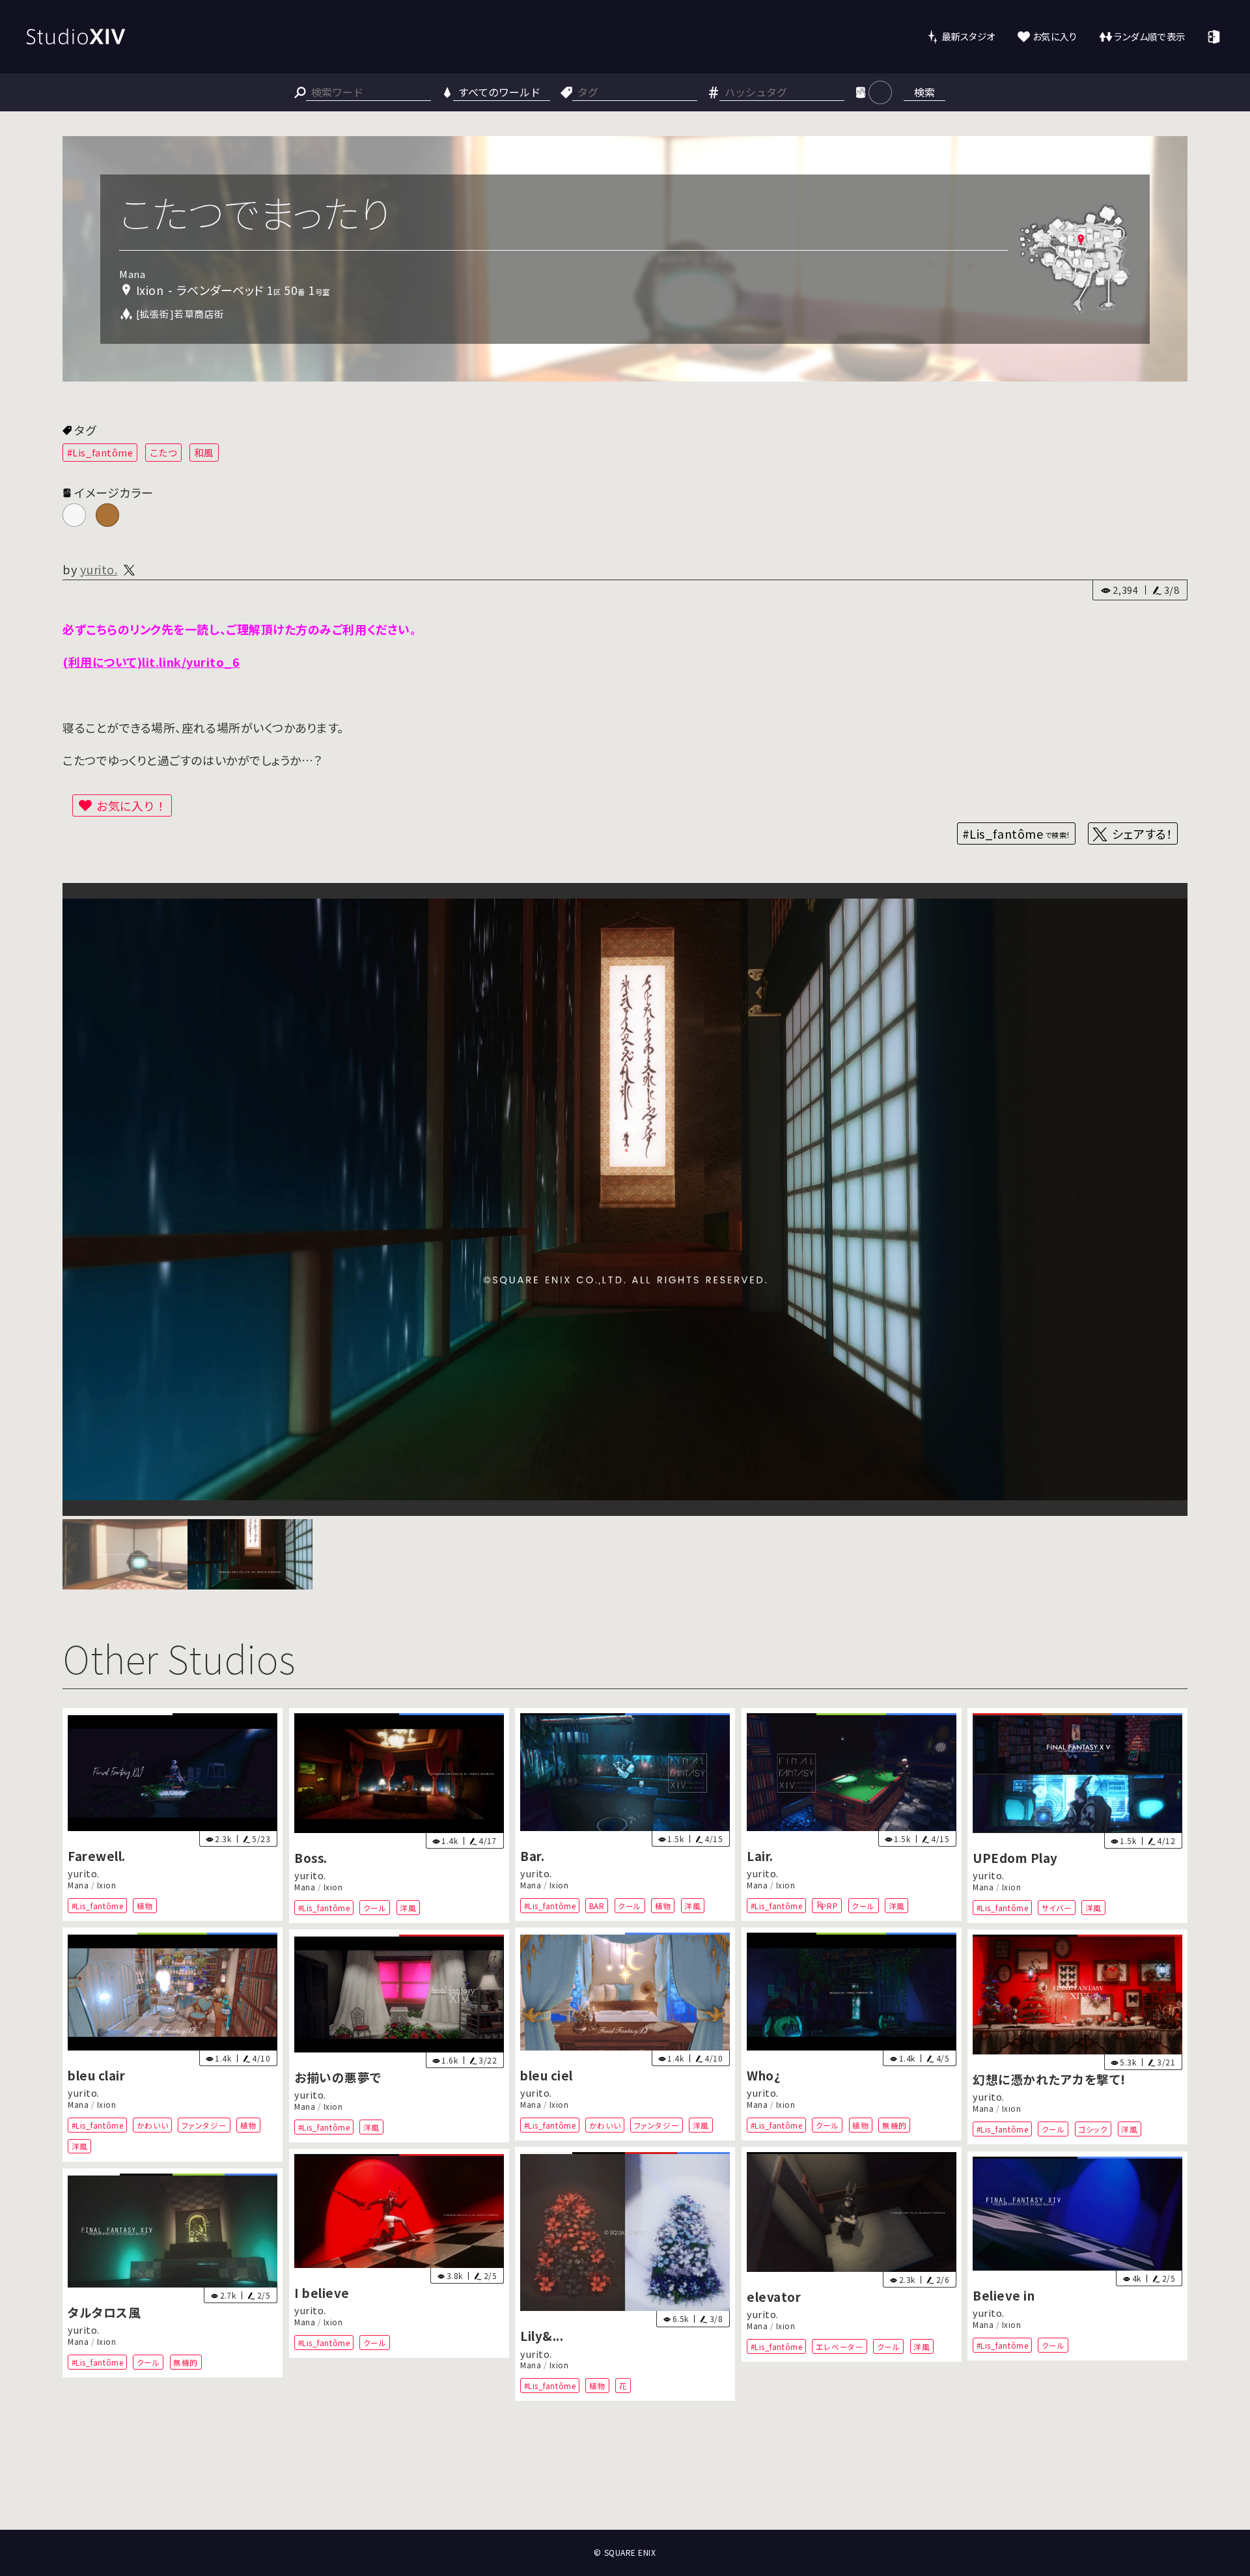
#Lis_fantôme (100, 452)
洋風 (408, 1908)
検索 (924, 92)
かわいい (152, 2125)
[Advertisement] (625, 2481)
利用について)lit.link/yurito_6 (154, 662)
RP (832, 1906)
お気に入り (1055, 36)
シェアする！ (1142, 833)
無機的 (895, 2125)
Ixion (107, 1885)
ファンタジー (204, 2125)
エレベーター (840, 2346)
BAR (597, 1906)
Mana (78, 1885)
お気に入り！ (132, 805)
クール (374, 1908)
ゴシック (1093, 2129)
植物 (145, 1906)
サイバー (1057, 1908)
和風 (204, 452)
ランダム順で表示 (1149, 36)
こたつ (164, 452)
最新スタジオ (968, 36)
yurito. (99, 569)
